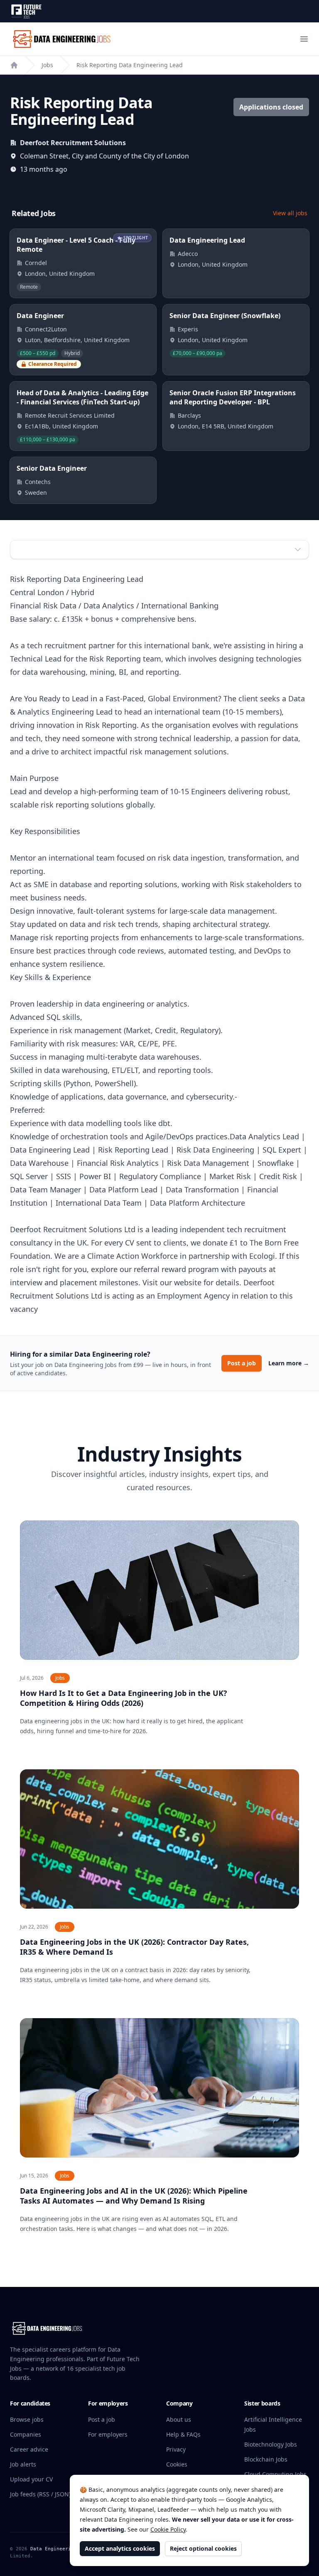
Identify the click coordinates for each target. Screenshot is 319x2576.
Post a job (242, 1363)
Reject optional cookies (203, 2548)
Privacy (176, 2449)
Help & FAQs (183, 2434)
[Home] (14, 65)
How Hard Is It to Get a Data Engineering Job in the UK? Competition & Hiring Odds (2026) (124, 1698)
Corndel (36, 263)
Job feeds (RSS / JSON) (40, 2494)
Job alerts (23, 2464)
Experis (188, 329)
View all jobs (290, 213)
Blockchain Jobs (266, 2459)
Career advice (29, 2449)
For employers (108, 2434)
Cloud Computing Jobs (275, 2474)
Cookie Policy (168, 2529)
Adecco (188, 254)
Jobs (47, 65)
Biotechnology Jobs (271, 2444)
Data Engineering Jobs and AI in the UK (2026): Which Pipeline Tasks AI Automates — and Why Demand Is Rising (134, 2196)
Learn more (289, 1363)
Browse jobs (27, 2419)
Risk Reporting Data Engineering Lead (130, 65)
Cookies (177, 2464)
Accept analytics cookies (120, 2548)
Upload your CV (31, 2479)
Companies (26, 2434)
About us (179, 2419)
